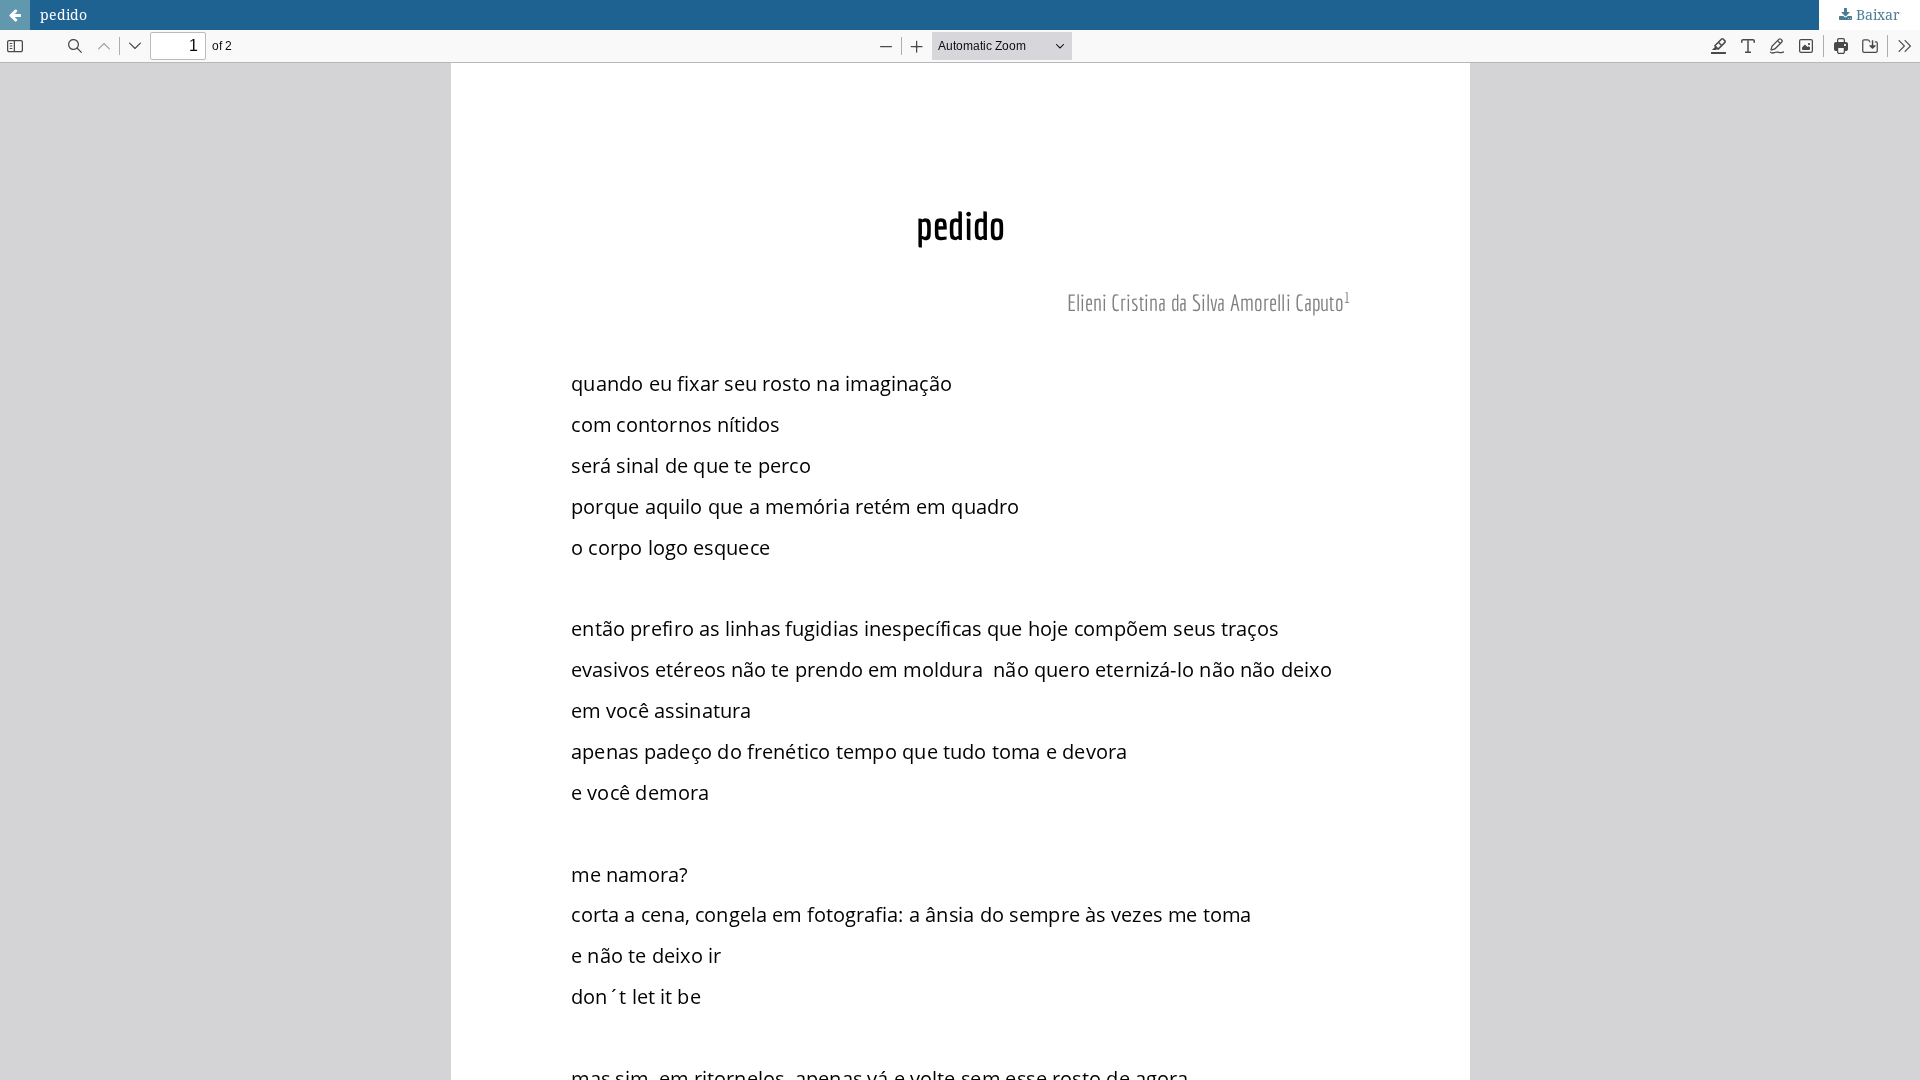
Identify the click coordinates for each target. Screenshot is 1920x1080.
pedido (63, 14)
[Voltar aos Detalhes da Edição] (15, 15)
